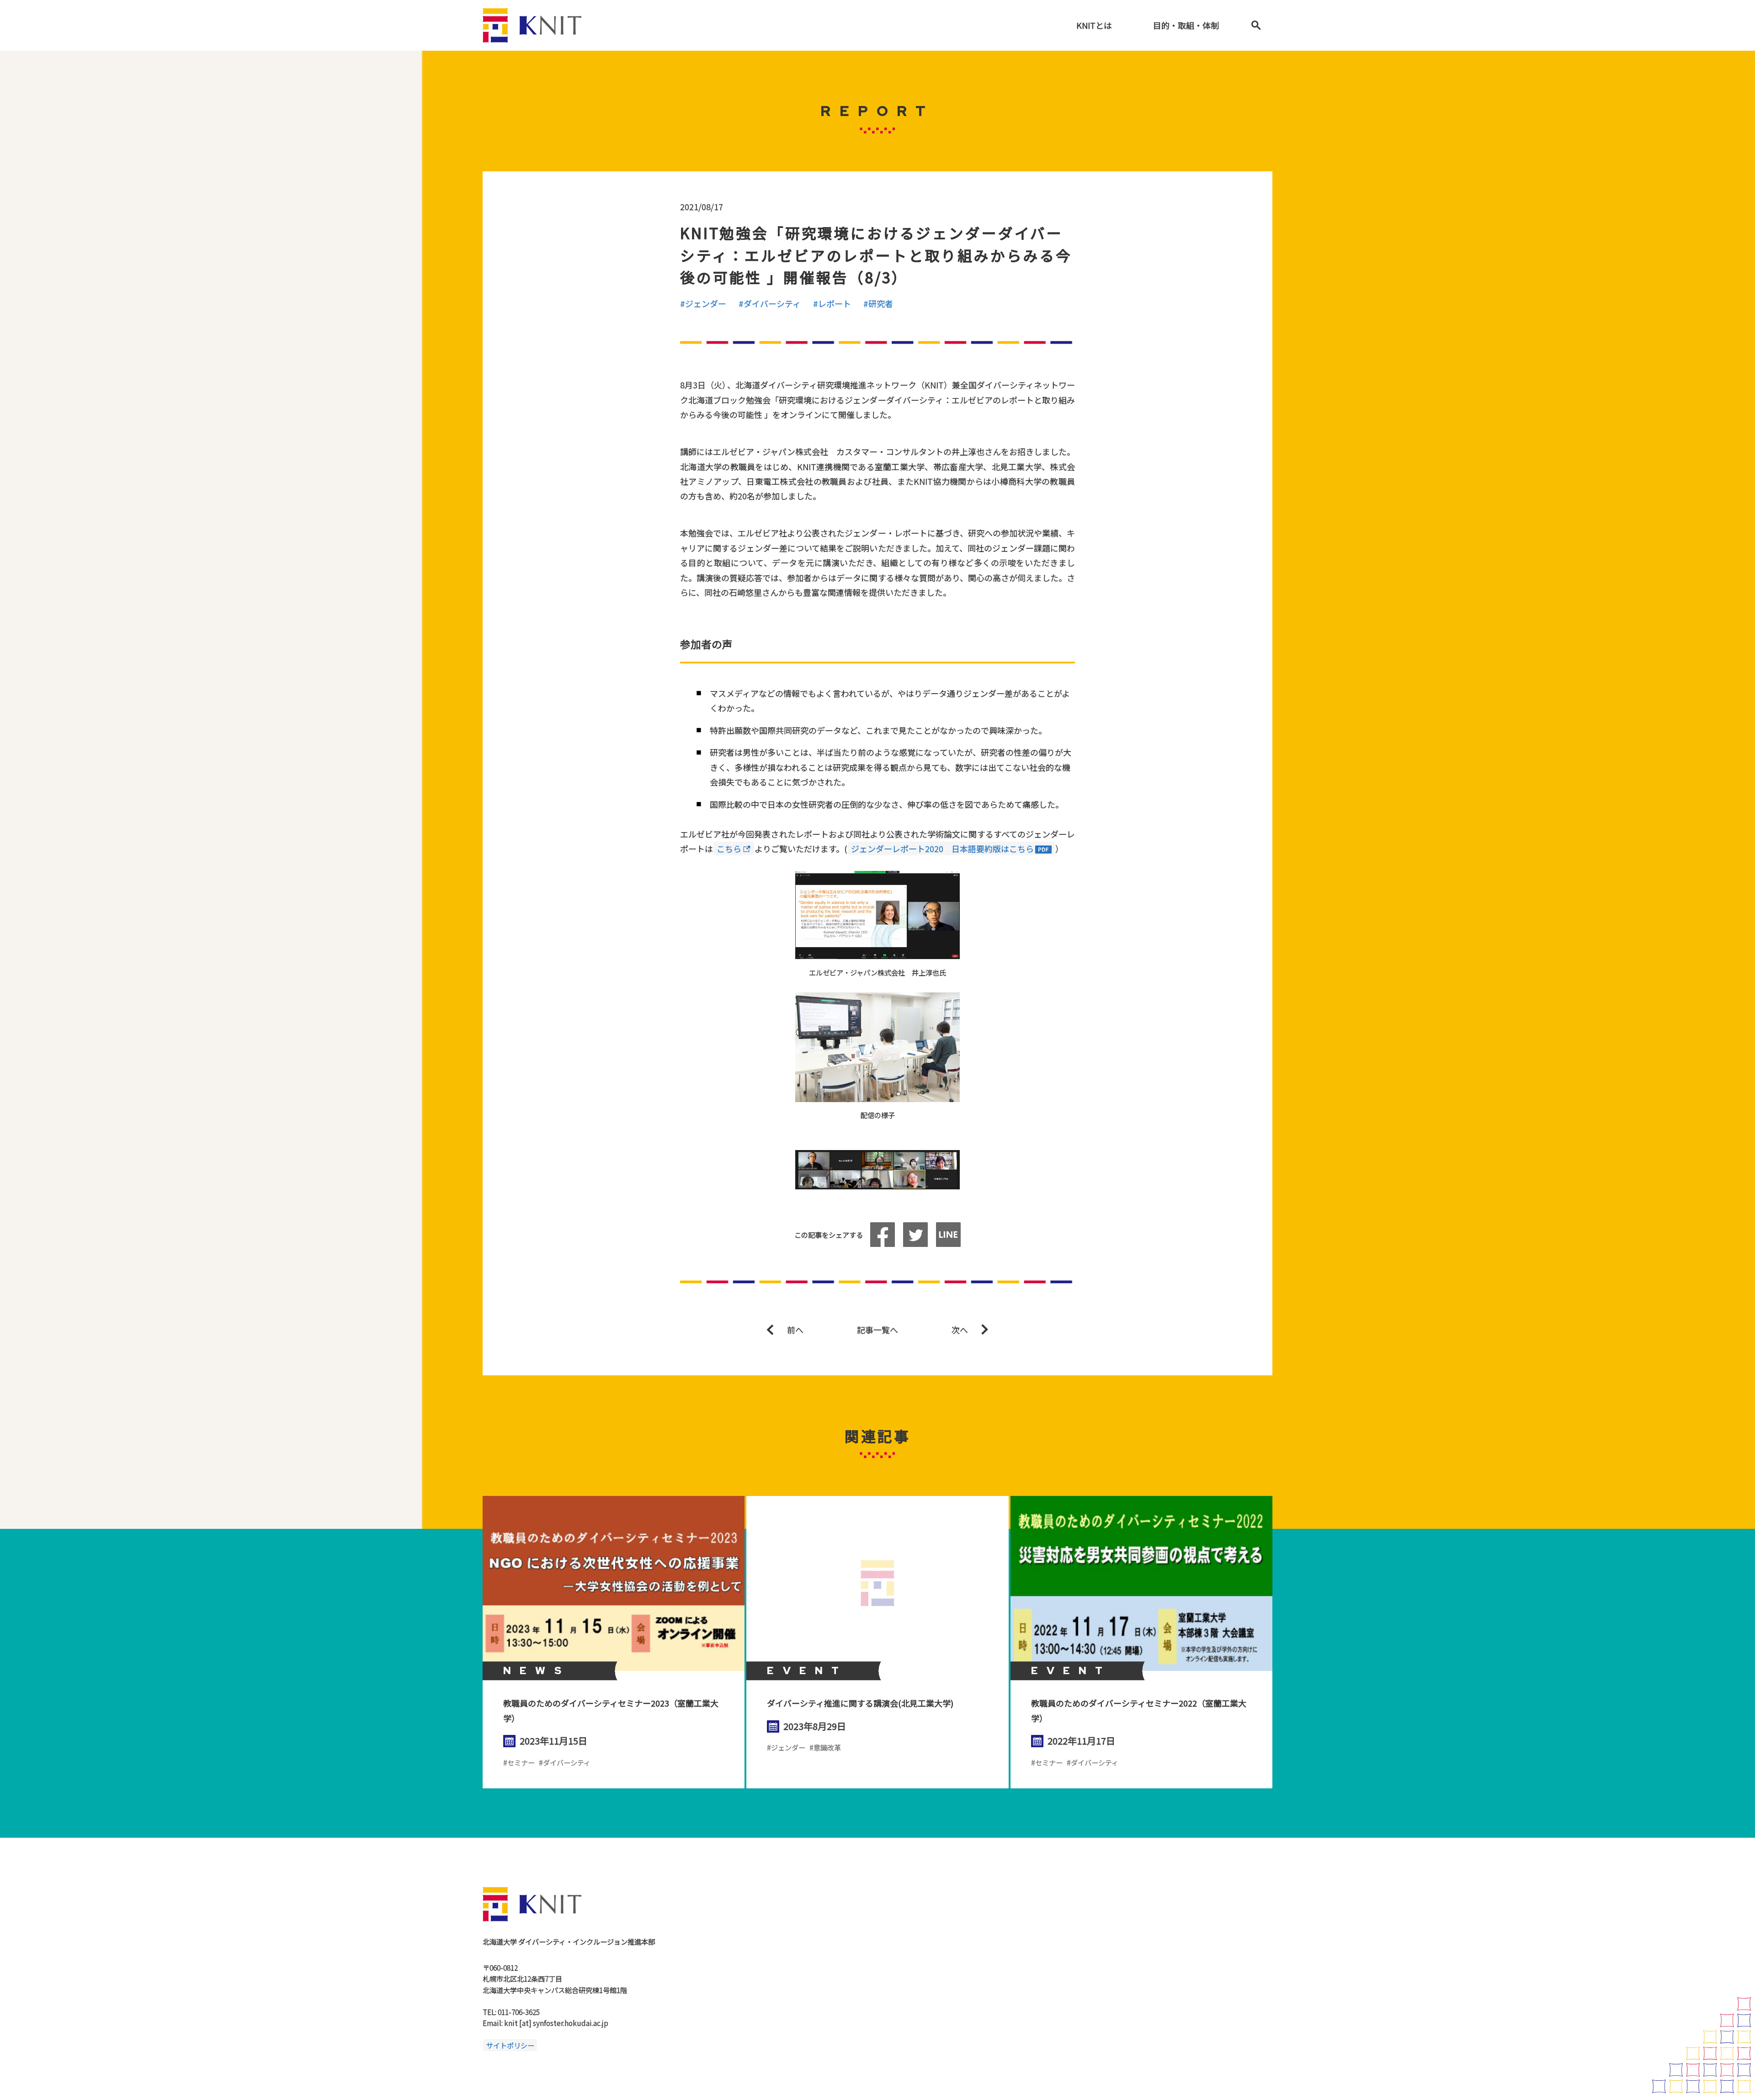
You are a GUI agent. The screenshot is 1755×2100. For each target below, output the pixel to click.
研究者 (881, 303)
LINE (948, 1235)
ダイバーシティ (772, 303)
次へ (960, 1330)
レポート (835, 303)
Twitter (915, 1235)
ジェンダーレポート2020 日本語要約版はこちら (942, 848)
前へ (795, 1330)
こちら (729, 848)
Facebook (883, 1235)
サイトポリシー (510, 2045)
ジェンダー (706, 303)
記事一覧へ (877, 1330)
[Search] (1256, 25)
